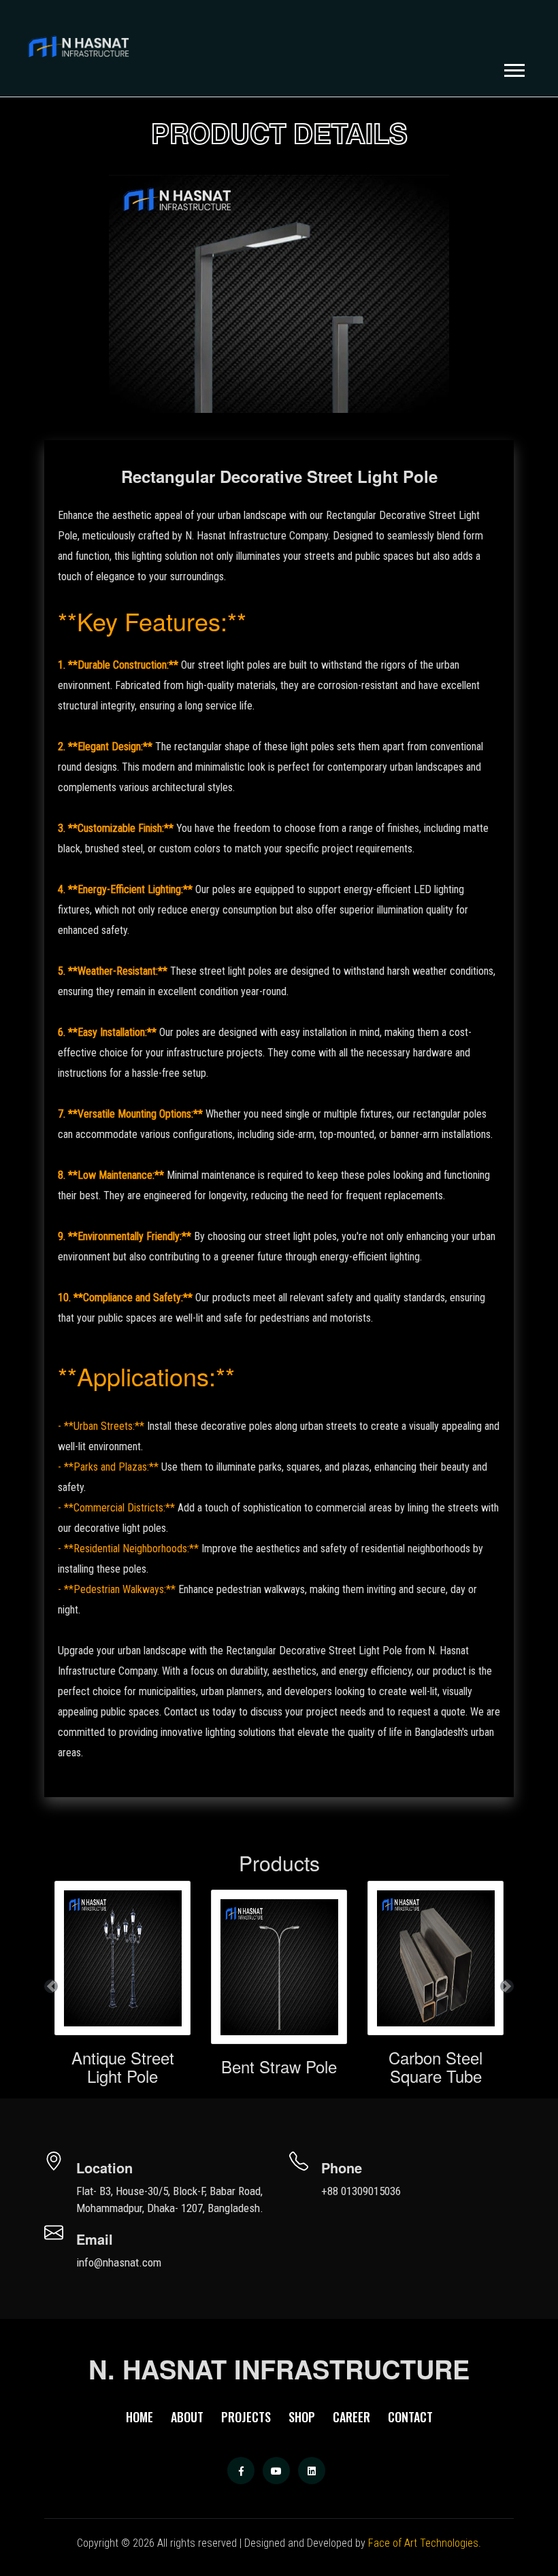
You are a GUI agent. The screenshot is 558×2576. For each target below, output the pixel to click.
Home (139, 2417)
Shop (302, 2417)
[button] (513, 68)
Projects (246, 2417)
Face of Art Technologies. (425, 2543)
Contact (410, 2417)
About (187, 2417)
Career (351, 2417)
